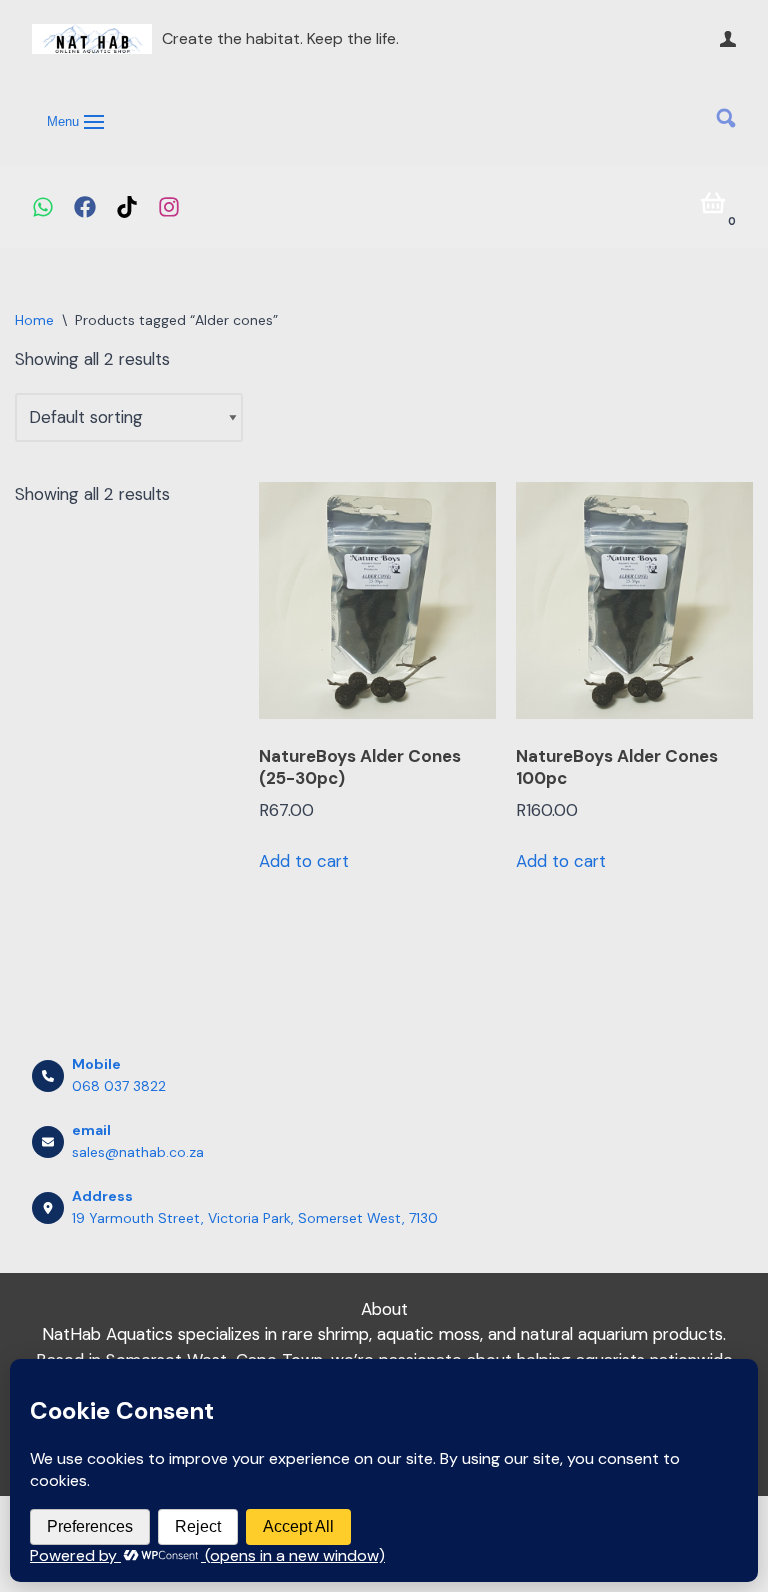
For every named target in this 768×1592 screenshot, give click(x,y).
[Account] (728, 39)
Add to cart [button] (304, 861)
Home (34, 320)
